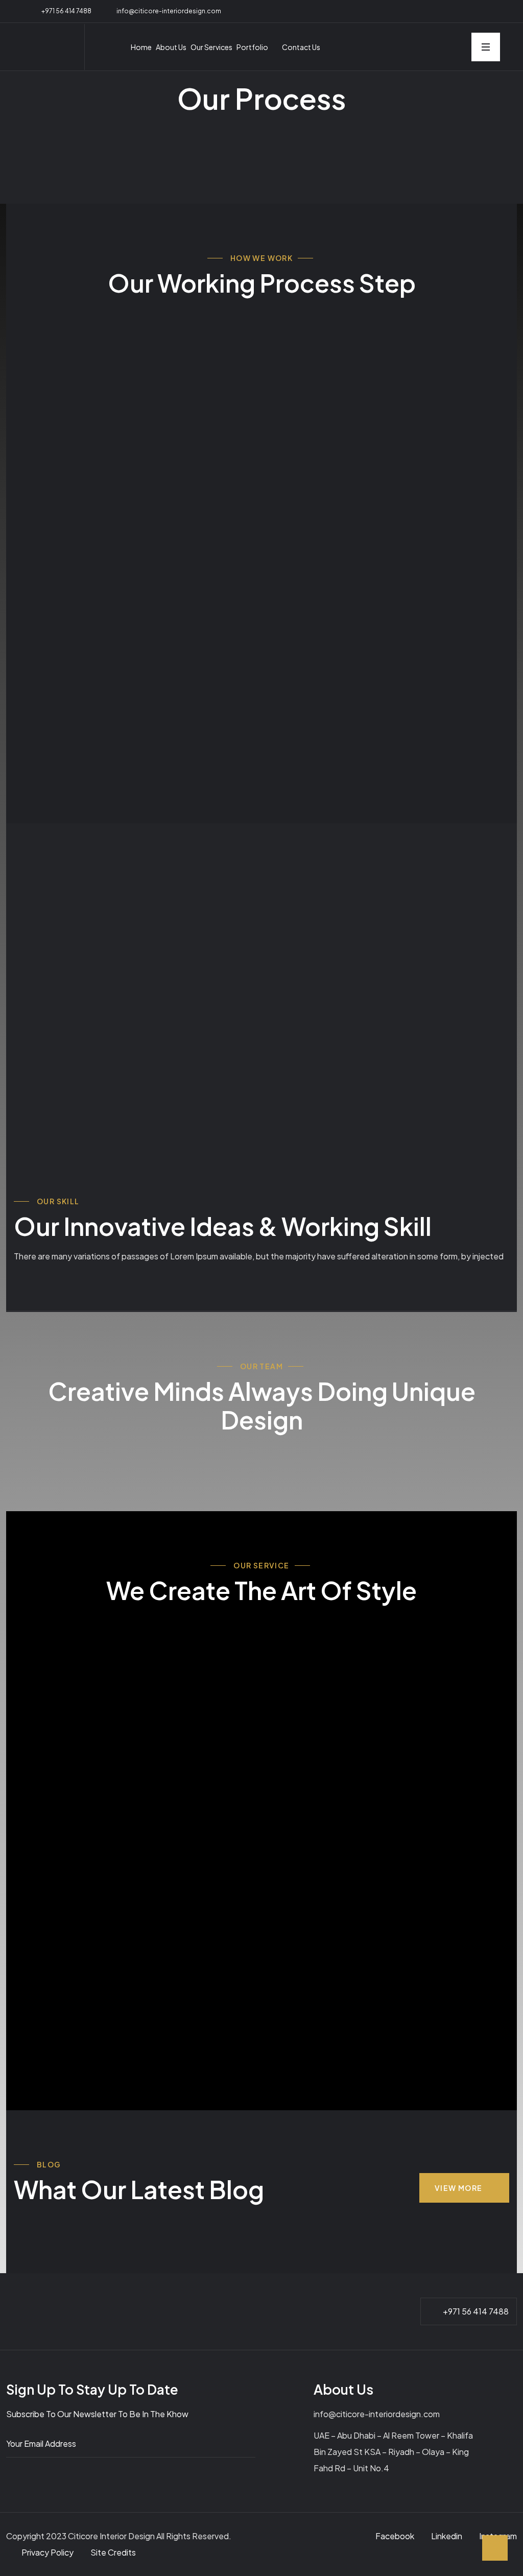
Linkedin (447, 2536)
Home (141, 47)
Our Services (211, 47)
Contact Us (301, 47)
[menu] (486, 47)
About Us (171, 47)
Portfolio (252, 47)
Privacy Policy (48, 2552)
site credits (113, 2552)
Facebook (395, 2536)
